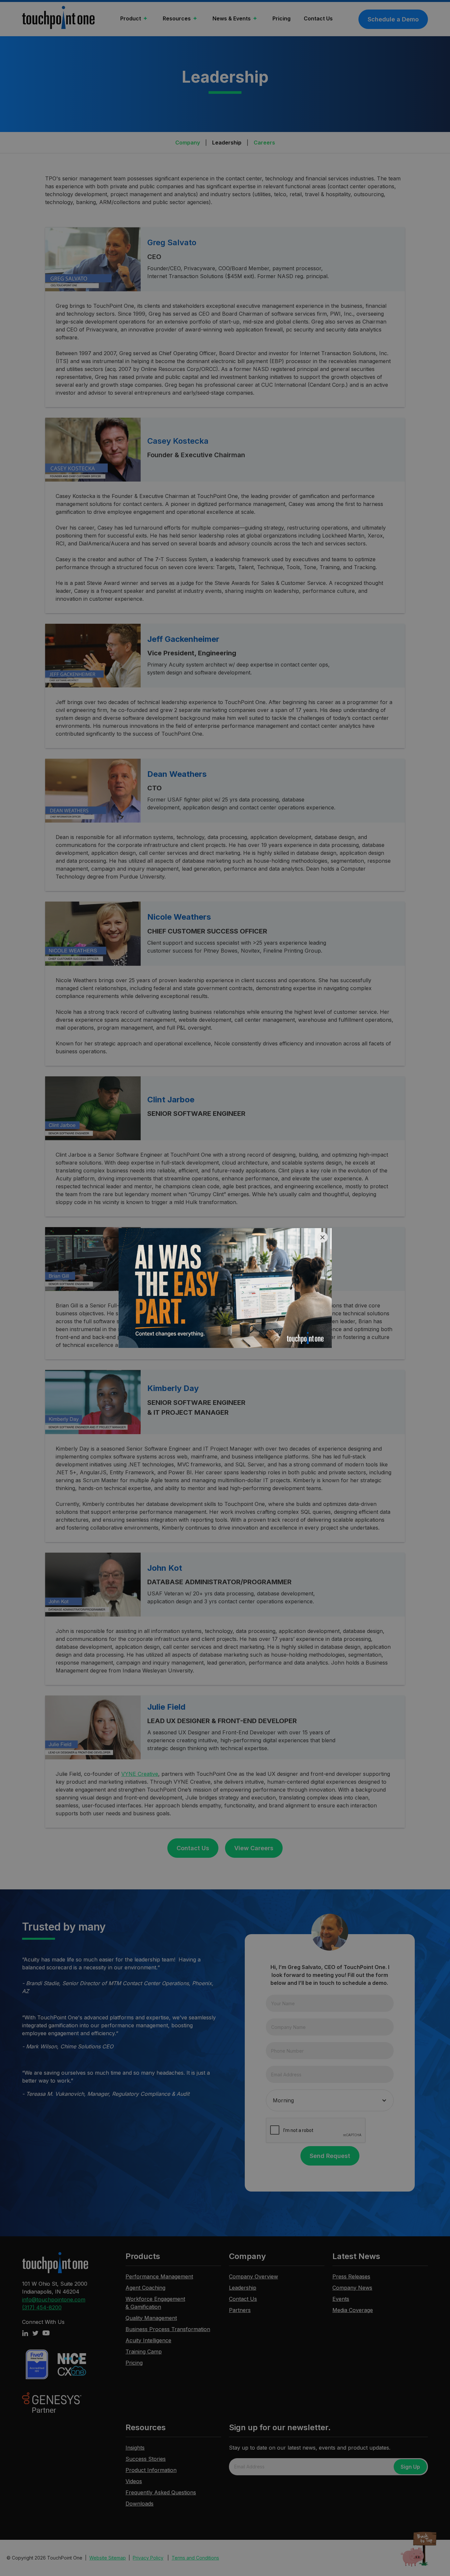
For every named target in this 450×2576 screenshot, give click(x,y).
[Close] (323, 1237)
